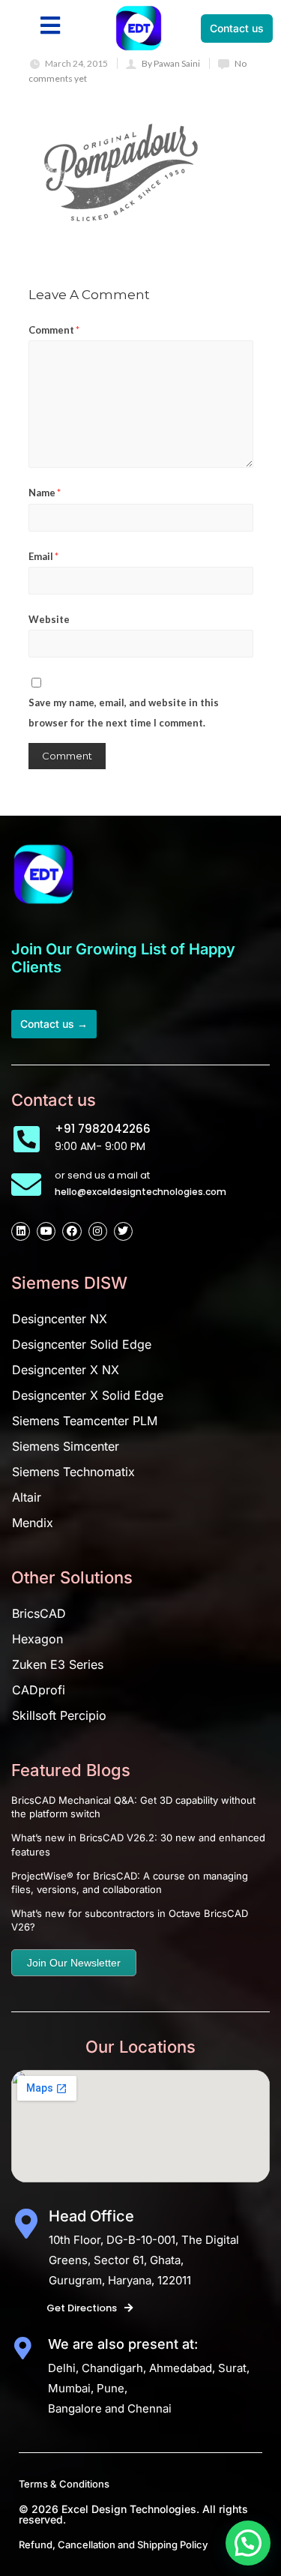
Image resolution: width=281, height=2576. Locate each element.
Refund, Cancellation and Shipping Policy (113, 2545)
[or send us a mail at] (26, 1185)
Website (49, 619)
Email (43, 556)
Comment (54, 330)
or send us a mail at (102, 1175)
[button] (248, 2543)
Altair (27, 1497)
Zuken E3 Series (58, 1664)
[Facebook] (72, 1231)
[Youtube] (46, 1231)
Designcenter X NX (66, 1370)
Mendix (33, 1523)
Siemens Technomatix (73, 1472)
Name (45, 493)
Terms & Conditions (64, 2484)
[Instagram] (98, 1231)
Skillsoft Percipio (59, 1715)
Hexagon (37, 1639)
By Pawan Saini (171, 63)
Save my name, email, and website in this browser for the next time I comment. (124, 713)
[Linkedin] (21, 1231)
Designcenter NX (60, 1319)
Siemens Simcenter (66, 1446)
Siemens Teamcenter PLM (85, 1421)
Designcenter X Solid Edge (88, 1395)
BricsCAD (39, 1613)
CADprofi (39, 1690)
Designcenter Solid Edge (82, 1344)
